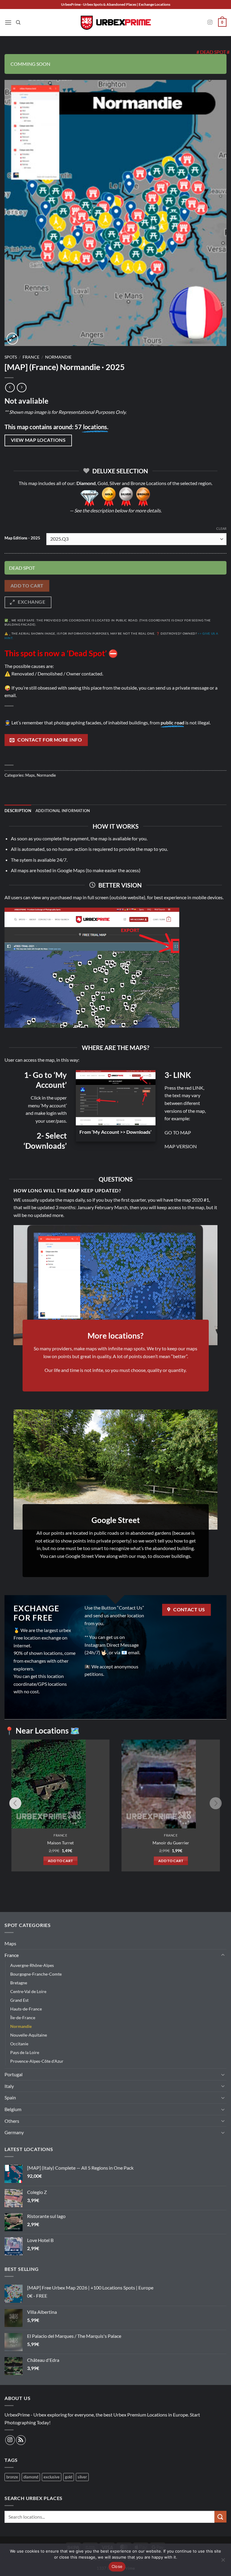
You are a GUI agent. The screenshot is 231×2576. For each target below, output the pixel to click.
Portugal (14, 2074)
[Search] (18, 23)
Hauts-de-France (26, 2009)
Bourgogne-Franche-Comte (36, 1974)
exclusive (52, 2477)
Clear (221, 528)
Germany (14, 2132)
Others (12, 2121)
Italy (9, 2086)
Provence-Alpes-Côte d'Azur (37, 2061)
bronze (12, 2477)
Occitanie (19, 2044)
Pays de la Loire (25, 2052)
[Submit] (220, 2517)
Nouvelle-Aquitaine (29, 2035)
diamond (31, 2477)
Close (117, 2566)
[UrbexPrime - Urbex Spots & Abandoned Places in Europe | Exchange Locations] (115, 23)
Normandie (58, 357)
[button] (8, 22)
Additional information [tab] (63, 811)
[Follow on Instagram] (210, 23)
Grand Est (19, 2000)
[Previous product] (22, 388)
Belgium (13, 2109)
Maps (30, 775)
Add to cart (27, 586)
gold (69, 2477)
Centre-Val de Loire (28, 1991)
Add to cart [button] (60, 1861)
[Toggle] (223, 1955)
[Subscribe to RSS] (21, 2440)
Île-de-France (23, 2018)
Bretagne (19, 1983)
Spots (11, 357)
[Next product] (10, 388)
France (31, 357)
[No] (223, 2562)
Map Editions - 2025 (22, 538)
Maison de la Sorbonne (171, 1843)
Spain (10, 2097)
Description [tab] (18, 811)
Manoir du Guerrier (60, 1843)
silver (82, 2477)
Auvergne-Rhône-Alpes (32, 1965)
